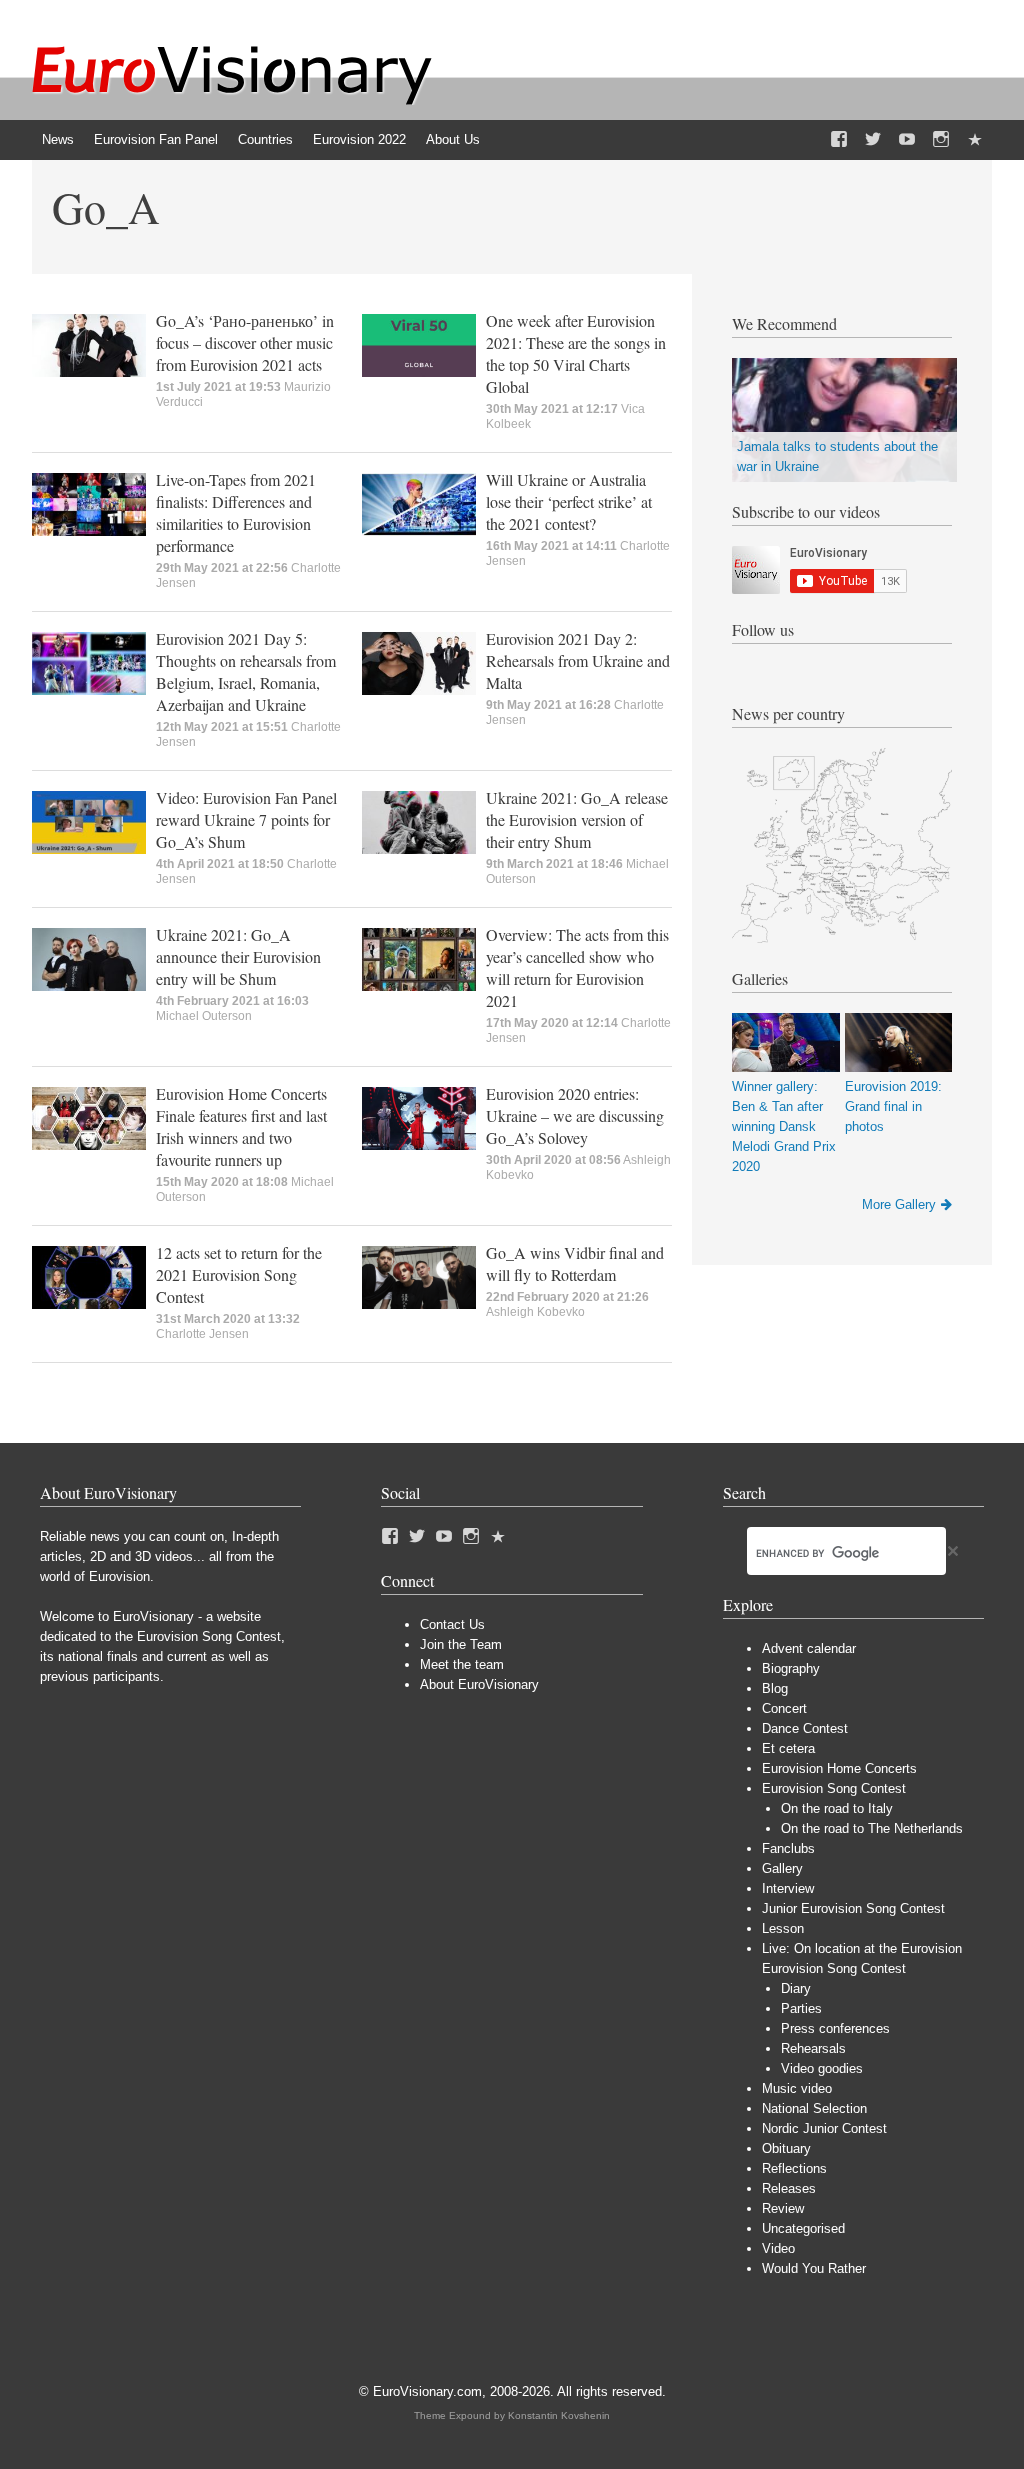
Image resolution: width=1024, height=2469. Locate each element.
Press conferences (835, 2028)
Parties (801, 2008)
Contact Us (452, 1624)
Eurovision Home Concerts (839, 1768)
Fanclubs (788, 1848)
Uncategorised (803, 2228)
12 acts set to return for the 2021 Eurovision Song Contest (239, 1274)
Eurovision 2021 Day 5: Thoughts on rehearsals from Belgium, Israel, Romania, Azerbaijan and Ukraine (246, 671)
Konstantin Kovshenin (559, 2415)
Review (783, 2208)
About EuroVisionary (479, 1684)
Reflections (794, 2168)
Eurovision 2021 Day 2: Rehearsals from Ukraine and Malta (578, 660)
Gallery (782, 1868)
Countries (265, 139)
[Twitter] (873, 140)
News (58, 139)
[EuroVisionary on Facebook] (839, 140)
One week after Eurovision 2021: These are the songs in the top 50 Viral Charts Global (576, 353)
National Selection (814, 2108)
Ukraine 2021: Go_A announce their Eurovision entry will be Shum (238, 956)
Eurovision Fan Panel (156, 139)
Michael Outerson (204, 1016)
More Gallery (899, 1204)
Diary (796, 1988)
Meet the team (462, 1664)
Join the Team (461, 1644)
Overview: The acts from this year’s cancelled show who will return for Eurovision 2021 (577, 967)
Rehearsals (813, 2048)
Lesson (783, 1928)
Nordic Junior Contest (824, 2128)
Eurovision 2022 (359, 139)
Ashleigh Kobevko (535, 1312)
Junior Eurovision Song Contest (853, 1908)
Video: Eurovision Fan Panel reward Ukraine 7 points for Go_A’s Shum (246, 819)
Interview (788, 1888)
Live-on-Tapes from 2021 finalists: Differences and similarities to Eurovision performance (236, 512)
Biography (791, 1668)
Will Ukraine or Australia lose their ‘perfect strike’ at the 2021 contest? (569, 501)
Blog (775, 1688)
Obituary (786, 2148)
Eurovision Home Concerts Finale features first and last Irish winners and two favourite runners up (241, 1126)
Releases (789, 2188)
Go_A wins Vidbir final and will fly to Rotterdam (575, 1263)
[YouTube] (907, 140)
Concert (784, 1708)
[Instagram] (941, 140)
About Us (453, 139)
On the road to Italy (837, 1808)
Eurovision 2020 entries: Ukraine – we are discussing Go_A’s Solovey (575, 1115)
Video (778, 2248)
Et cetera (788, 1748)
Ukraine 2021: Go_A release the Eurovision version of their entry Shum (577, 819)
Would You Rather (814, 2268)
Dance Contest (805, 1728)
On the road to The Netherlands (872, 1828)
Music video (797, 2088)
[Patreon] (975, 140)
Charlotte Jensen (202, 1334)
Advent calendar (809, 1648)
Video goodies (822, 2068)
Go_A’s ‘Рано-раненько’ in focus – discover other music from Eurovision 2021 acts (245, 342)
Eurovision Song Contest (834, 1788)
